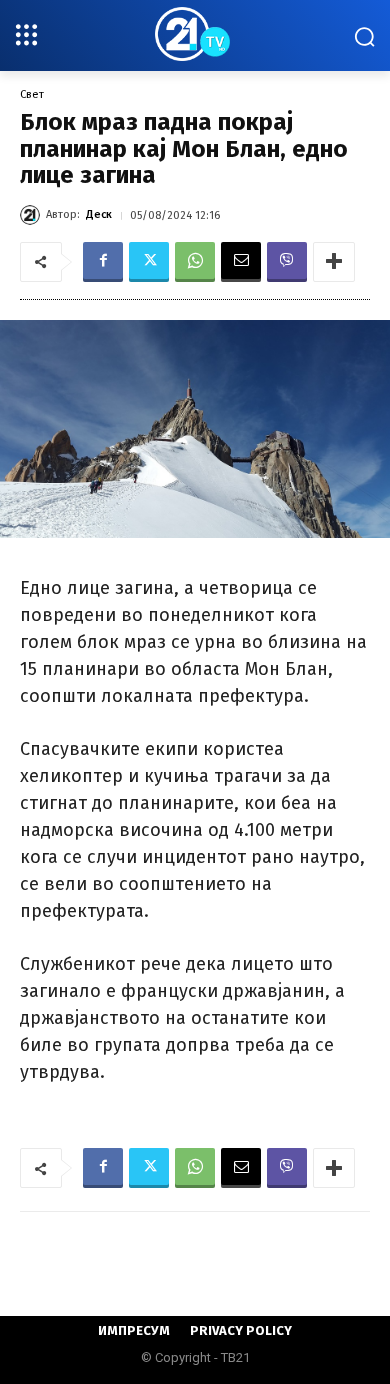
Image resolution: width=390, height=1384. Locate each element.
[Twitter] (149, 262)
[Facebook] (103, 262)
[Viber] (287, 262)
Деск (99, 214)
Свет (32, 94)
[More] (334, 262)
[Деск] (33, 215)
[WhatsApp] (195, 262)
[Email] (241, 262)
